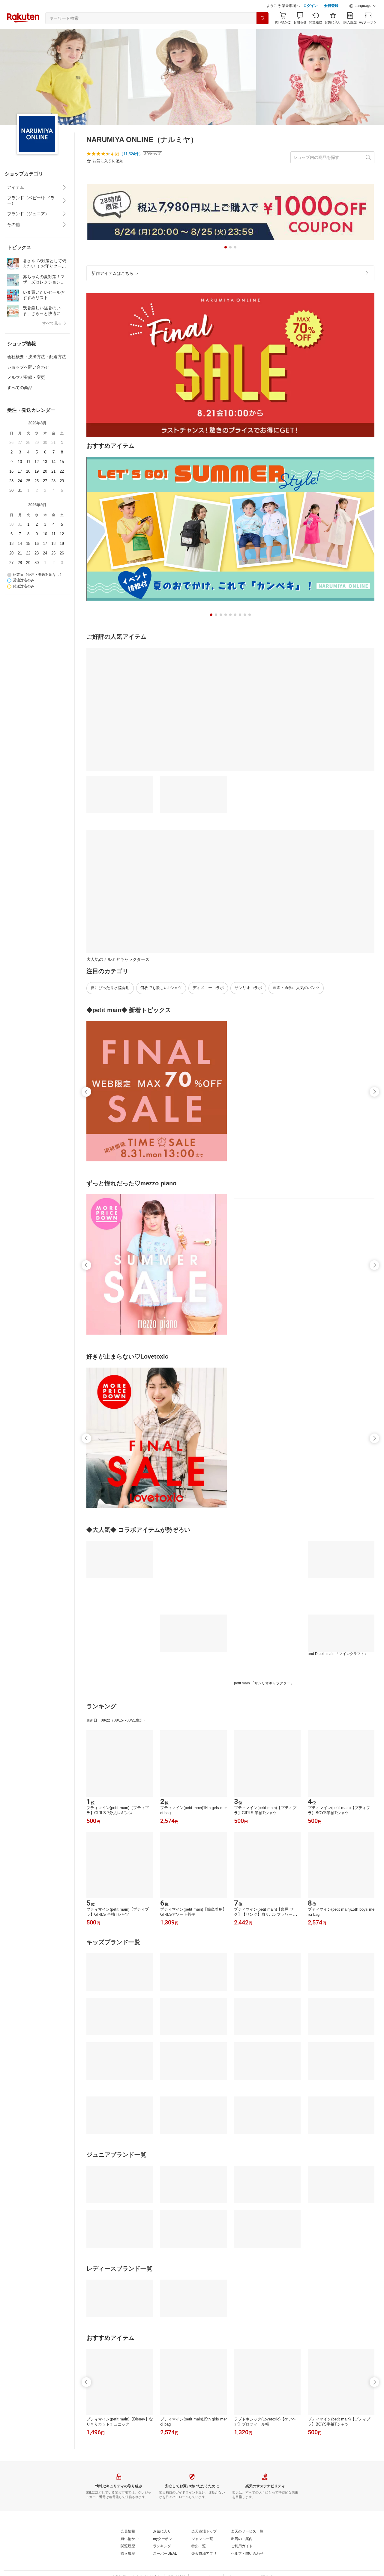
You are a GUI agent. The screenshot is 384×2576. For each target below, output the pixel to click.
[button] (363, 21)
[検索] (262, 33)
